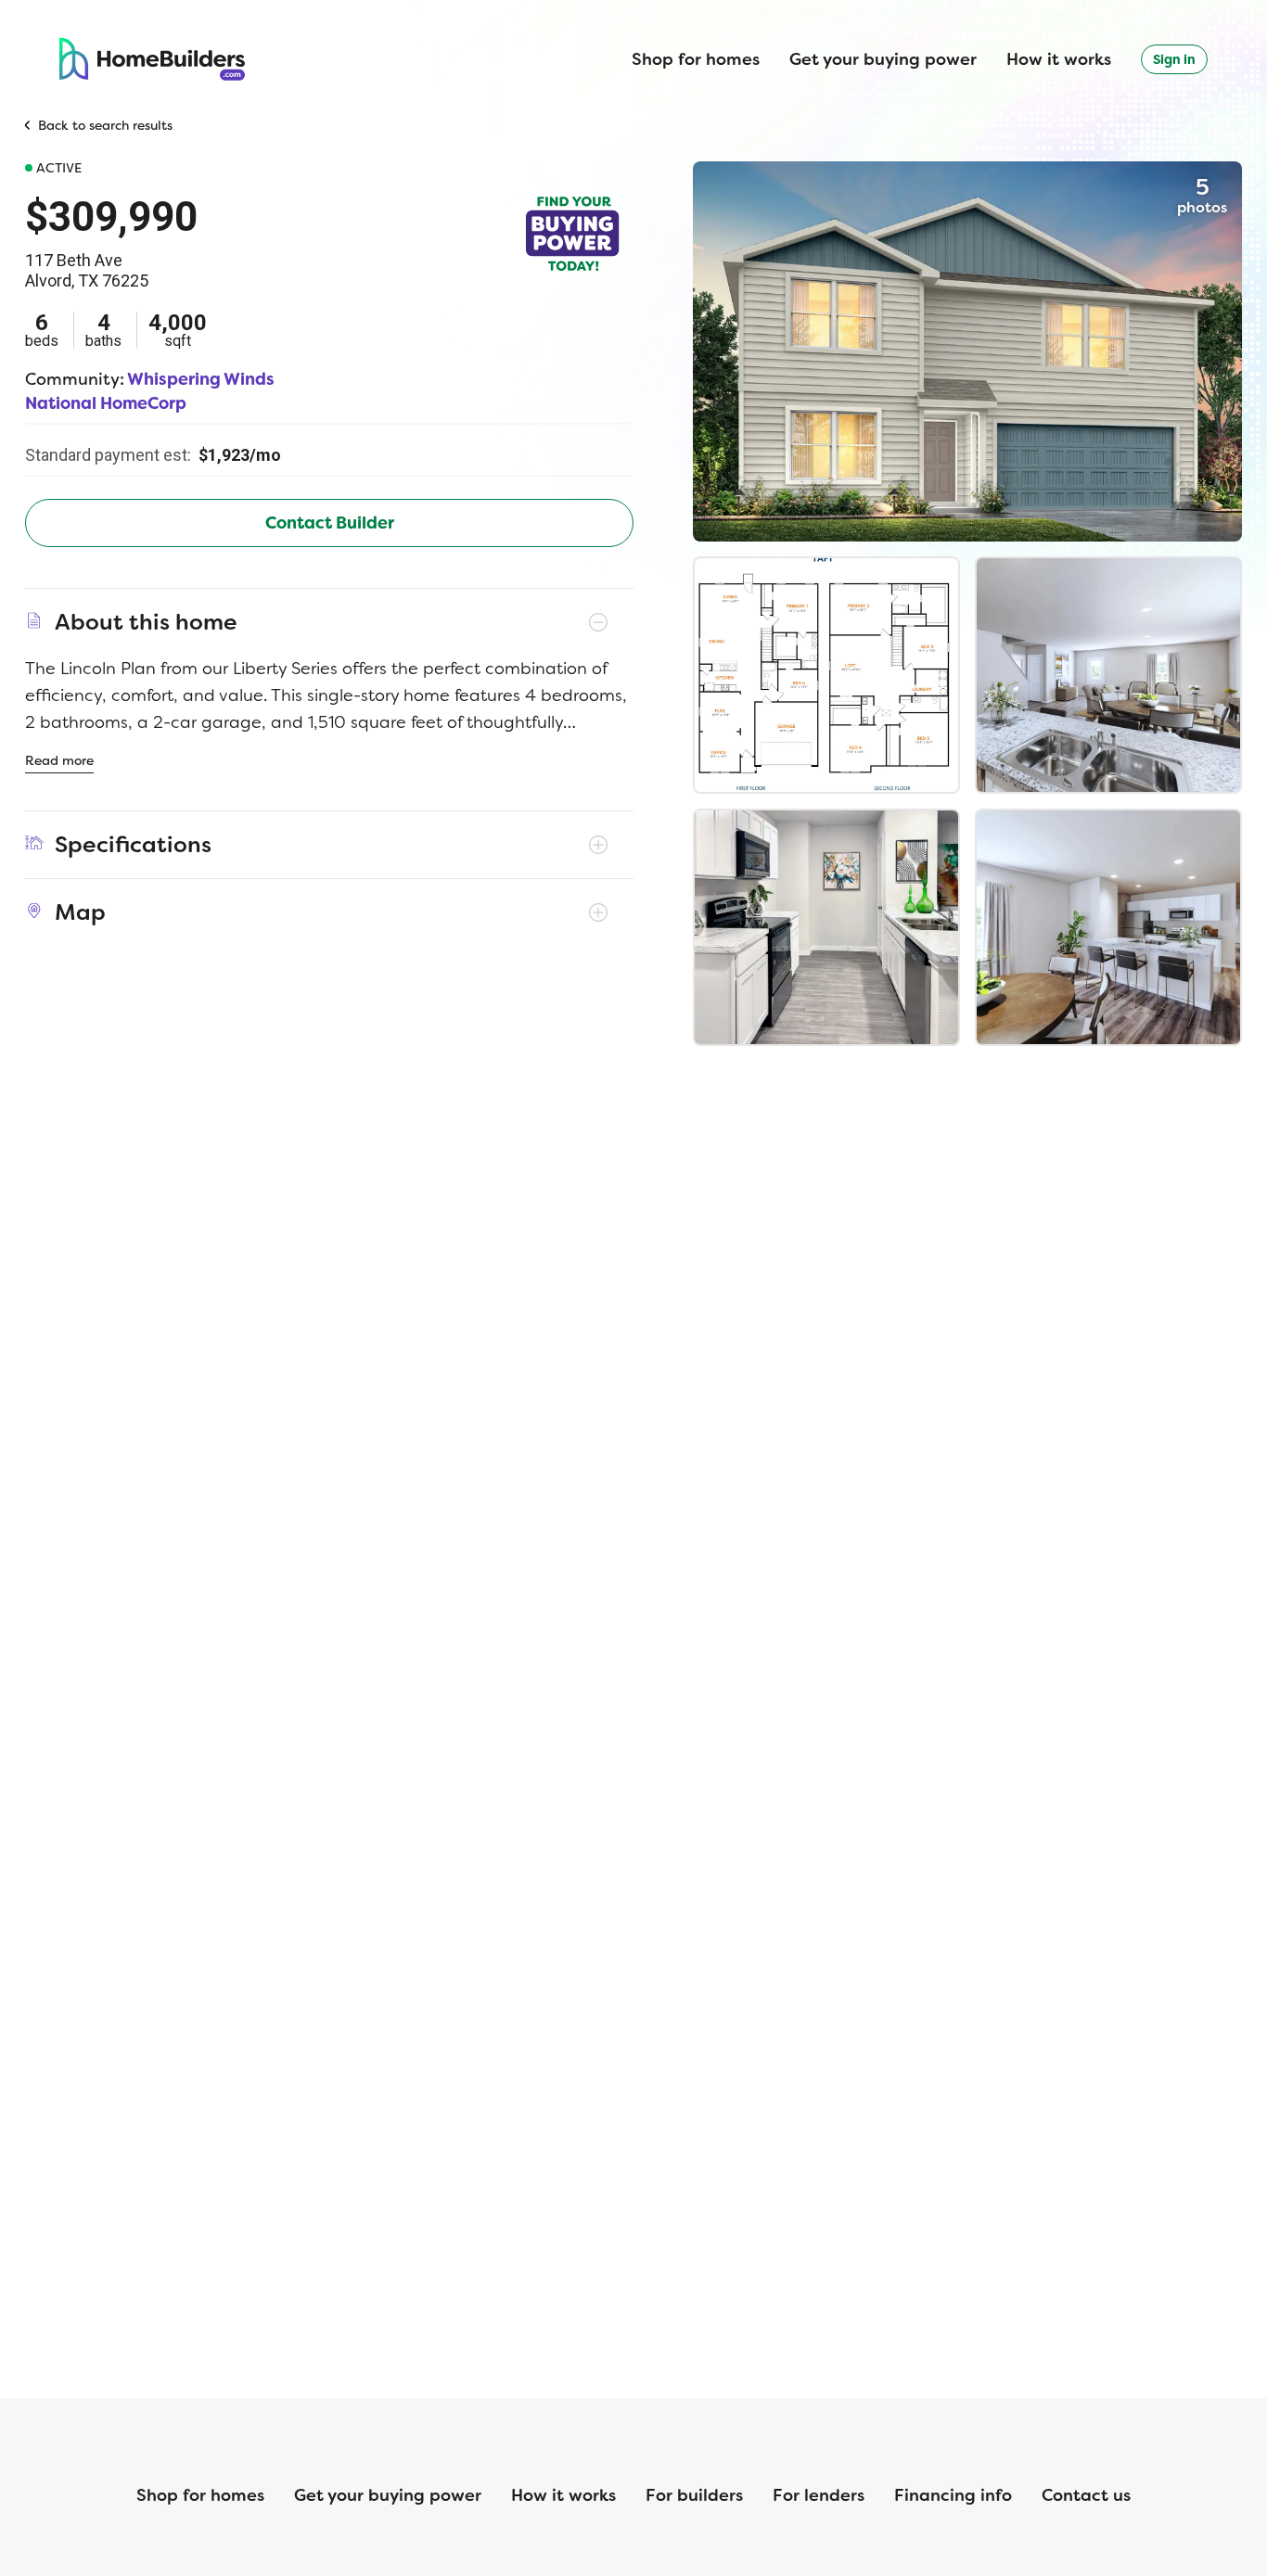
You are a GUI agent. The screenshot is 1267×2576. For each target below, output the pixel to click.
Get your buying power (883, 59)
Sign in (1174, 59)
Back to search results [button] (105, 125)
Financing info (953, 2495)
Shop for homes (696, 59)
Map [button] (80, 912)
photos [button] (1202, 195)
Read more (59, 760)
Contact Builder (330, 523)
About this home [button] (146, 622)
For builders (694, 2495)
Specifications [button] (133, 845)
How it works (1059, 59)
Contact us (1086, 2495)
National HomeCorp (106, 403)
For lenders (819, 2495)
